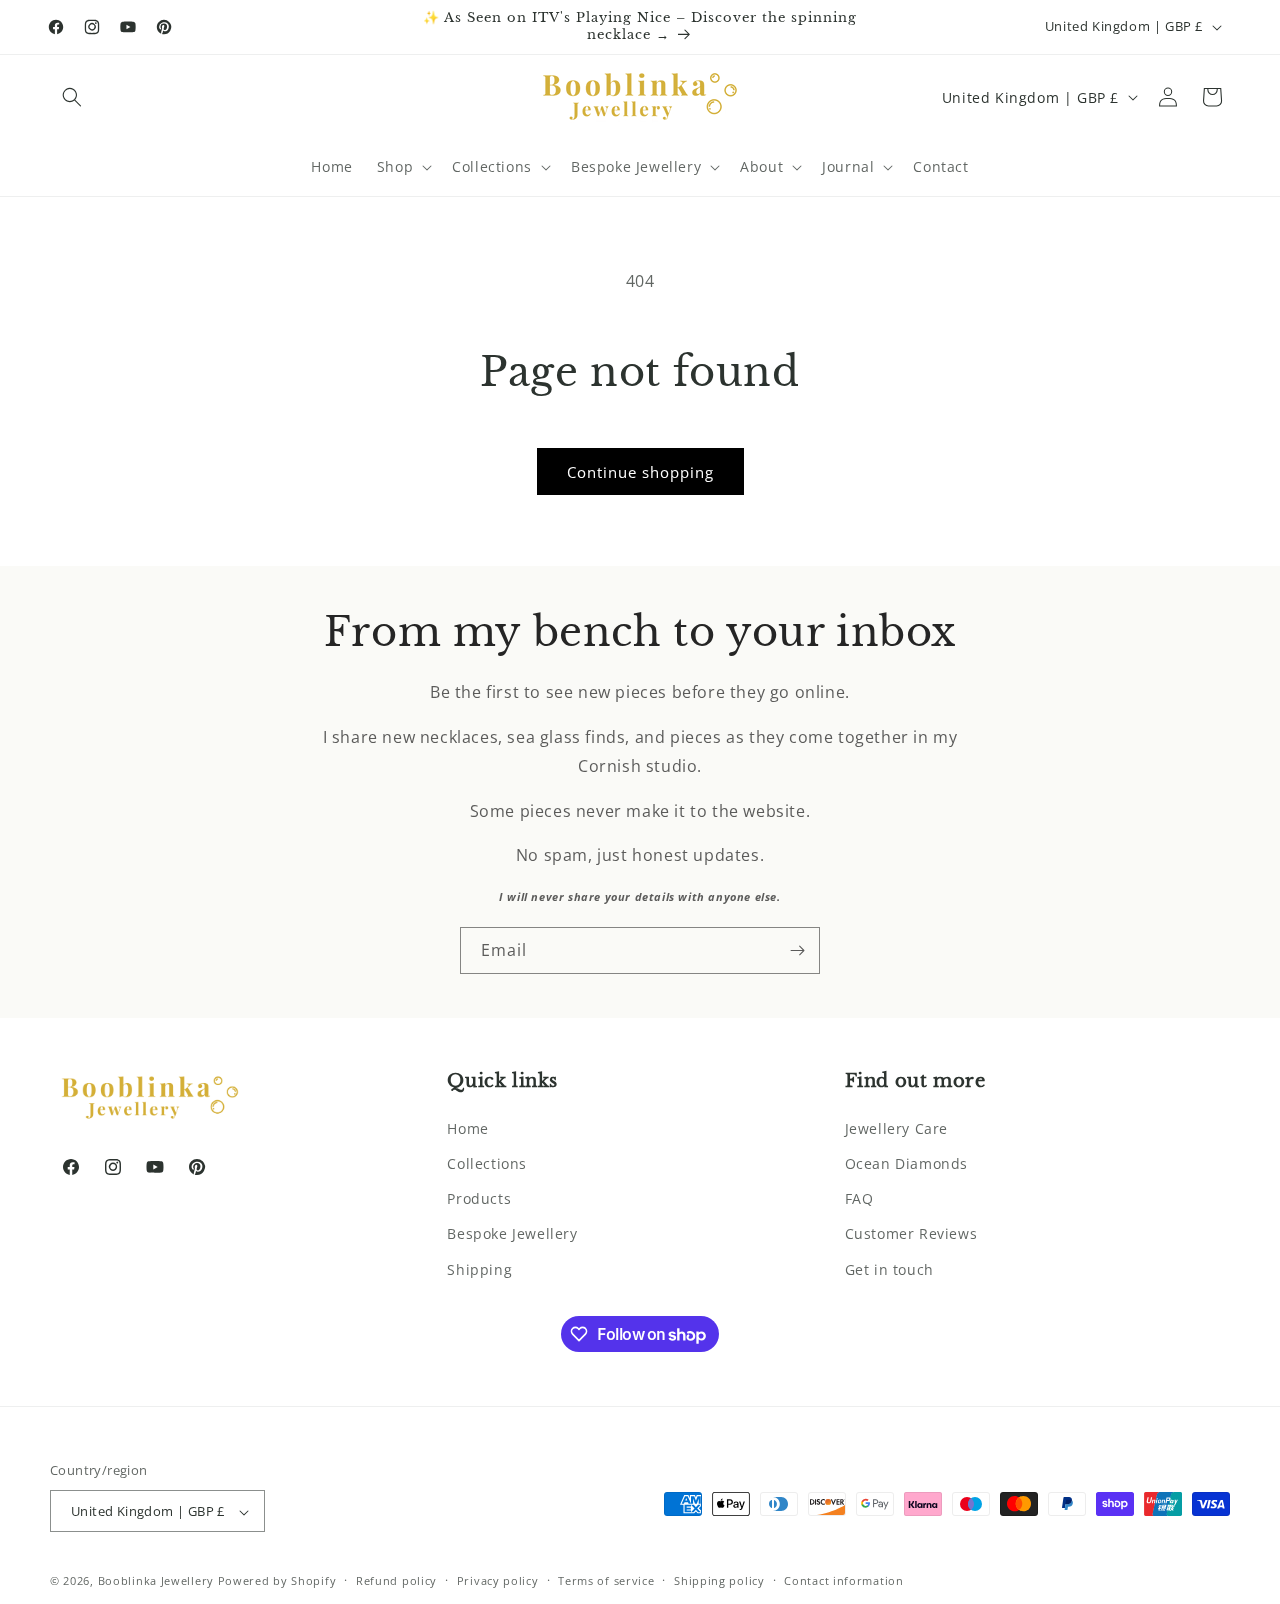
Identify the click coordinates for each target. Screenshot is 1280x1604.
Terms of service (606, 1580)
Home (467, 1127)
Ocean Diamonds (906, 1162)
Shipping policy (719, 1580)
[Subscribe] (797, 950)
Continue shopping (640, 472)
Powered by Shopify (277, 1581)
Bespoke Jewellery (512, 1233)
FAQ (859, 1198)
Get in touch (889, 1268)
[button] (72, 97)
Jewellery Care (896, 1127)
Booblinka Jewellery (158, 1581)
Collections (487, 1162)
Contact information (843, 1580)
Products (479, 1198)
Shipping (479, 1268)
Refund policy (396, 1580)
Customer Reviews (911, 1233)
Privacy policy (498, 1580)
